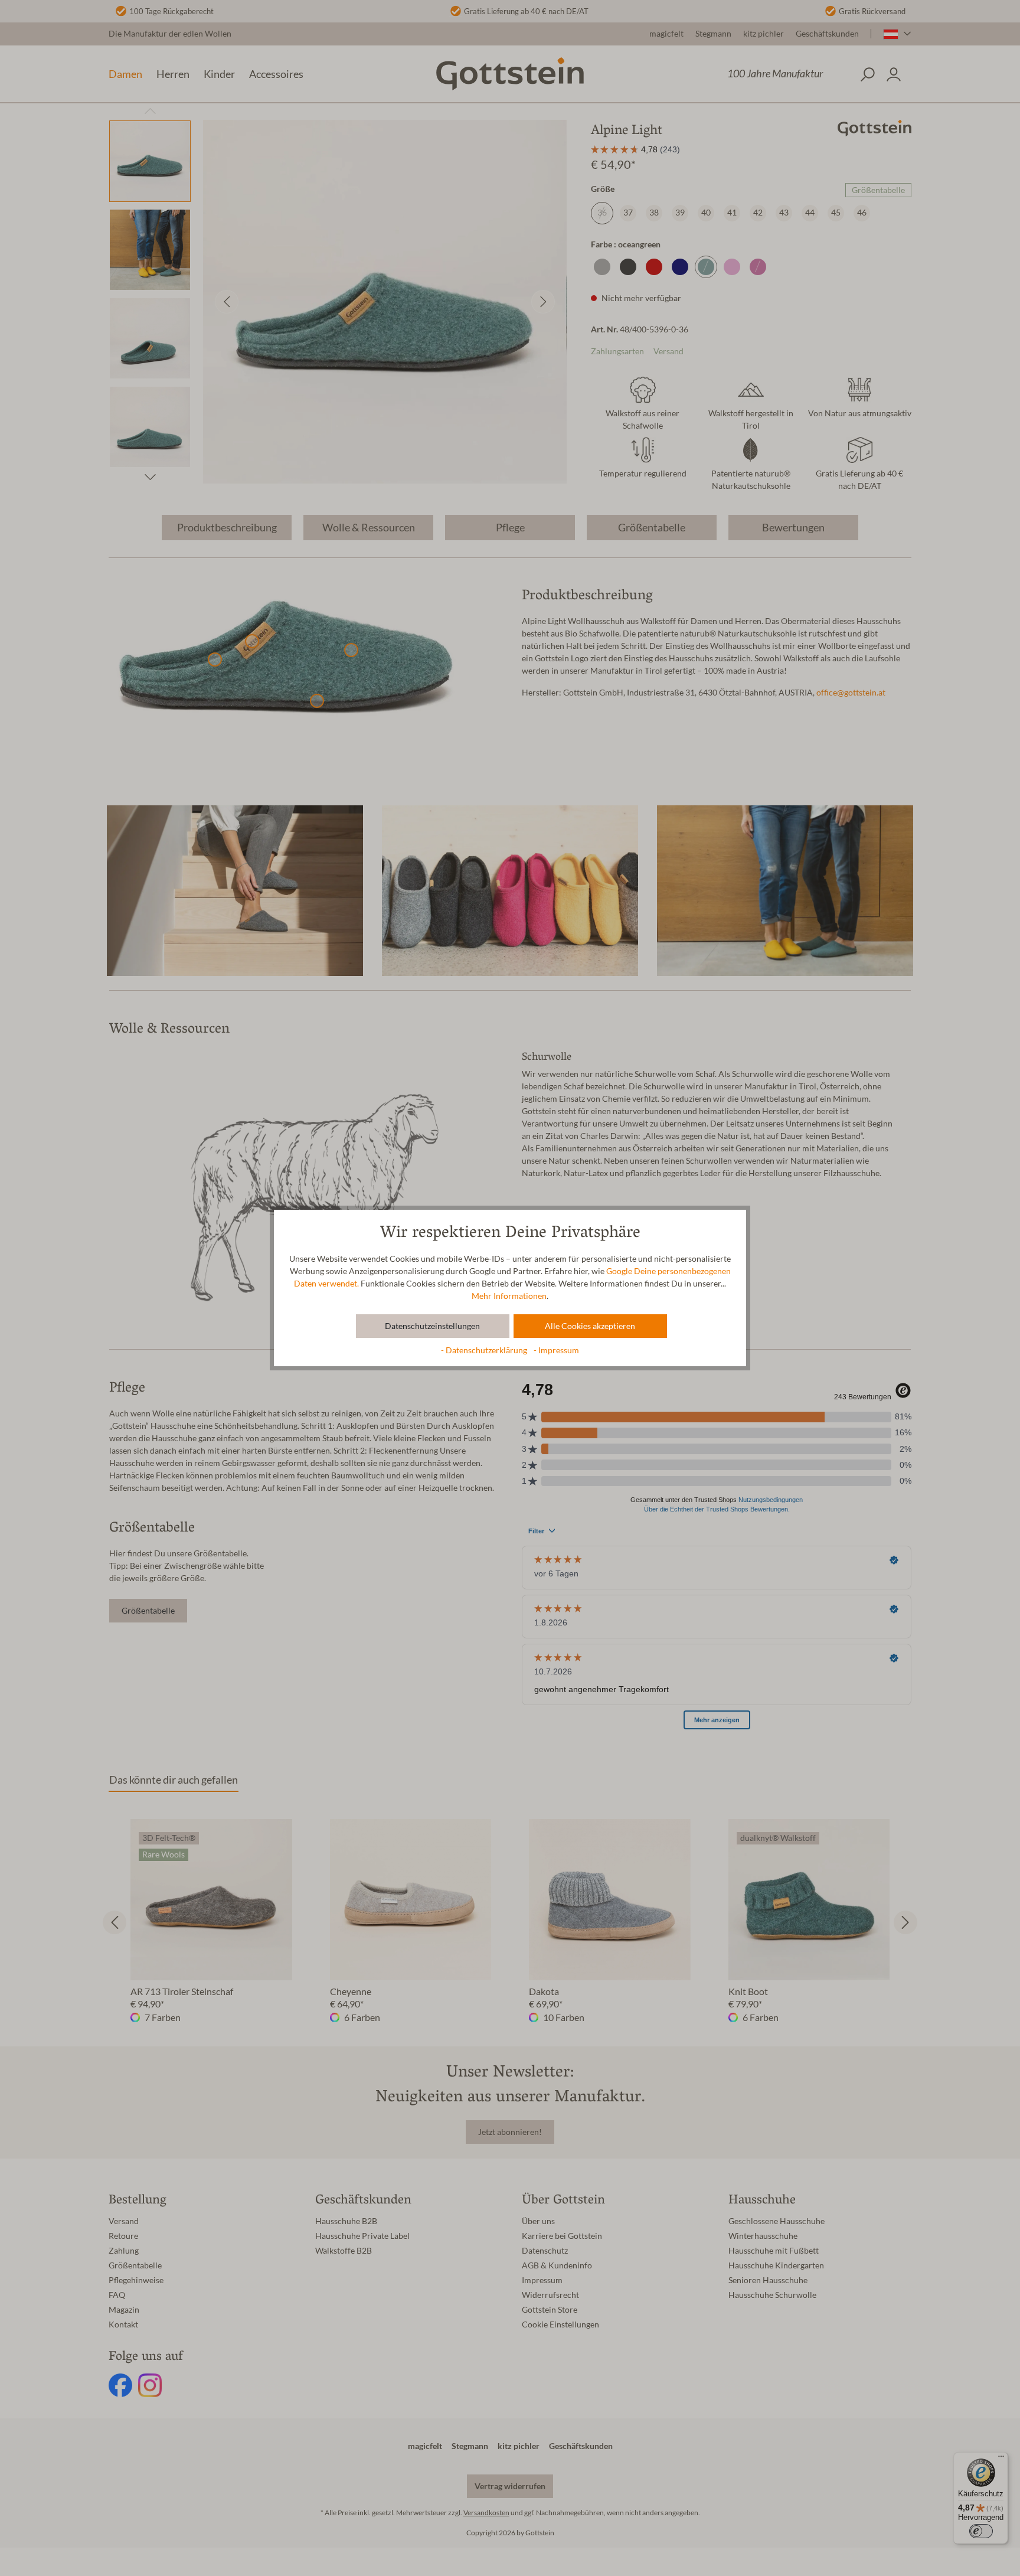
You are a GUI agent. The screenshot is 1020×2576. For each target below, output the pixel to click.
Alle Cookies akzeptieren (590, 1326)
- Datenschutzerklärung (485, 1350)
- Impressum (556, 1350)
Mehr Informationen (509, 1296)
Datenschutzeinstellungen (432, 1326)
